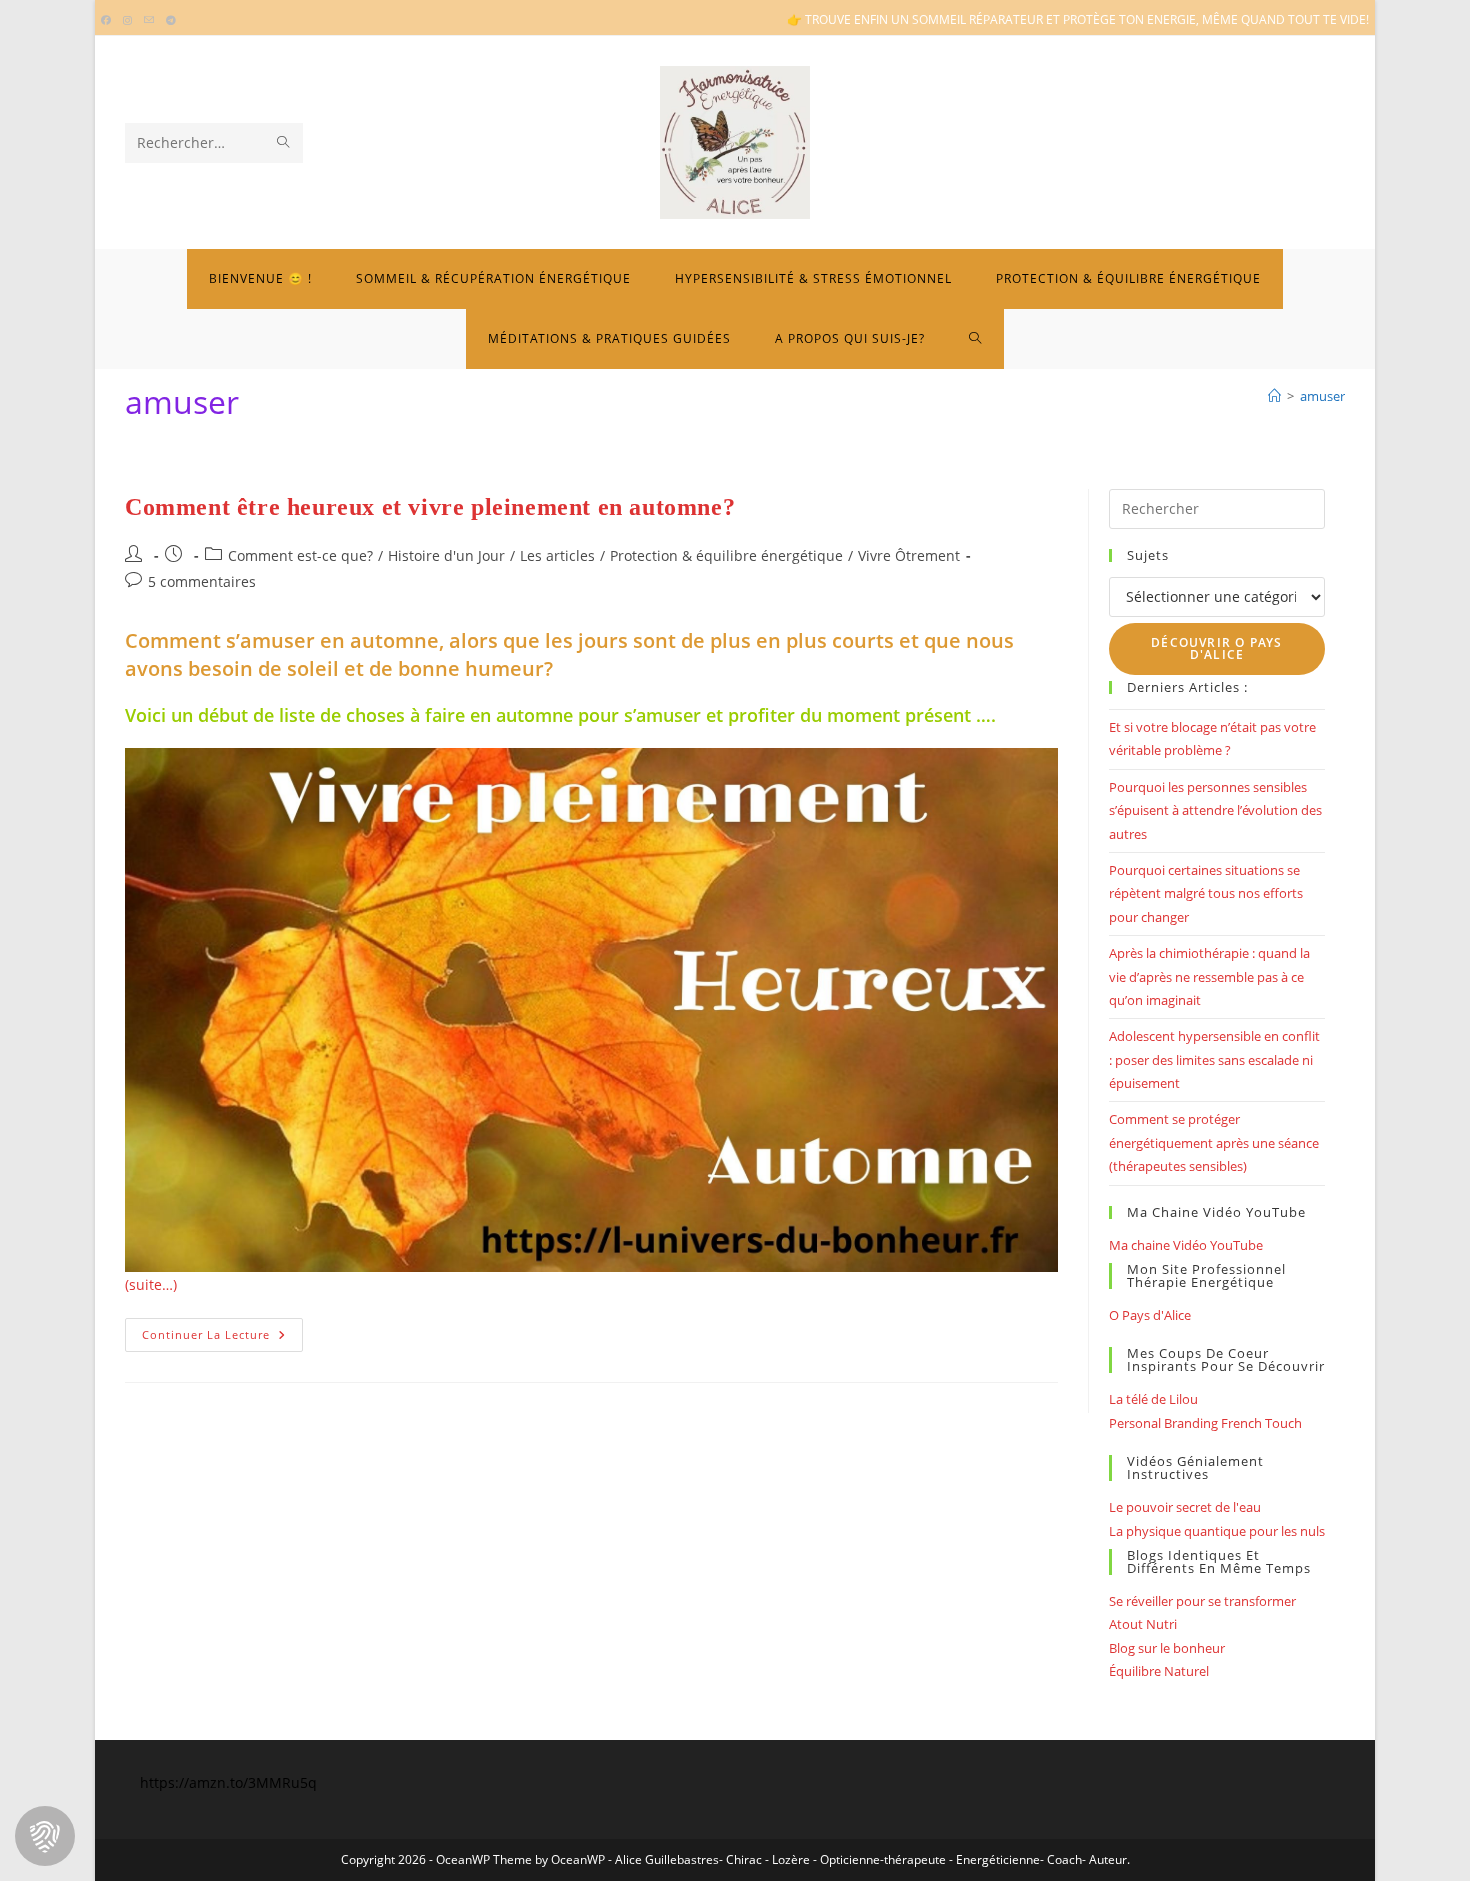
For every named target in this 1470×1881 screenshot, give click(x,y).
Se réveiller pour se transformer (1202, 1601)
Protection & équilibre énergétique (726, 555)
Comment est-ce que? (300, 555)
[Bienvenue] (1274, 396)
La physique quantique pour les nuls (1217, 1531)
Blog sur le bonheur (1167, 1648)
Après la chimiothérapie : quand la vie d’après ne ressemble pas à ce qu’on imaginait (1209, 976)
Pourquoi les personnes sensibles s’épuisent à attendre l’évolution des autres (1215, 810)
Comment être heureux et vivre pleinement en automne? (430, 507)
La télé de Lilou (1153, 1399)
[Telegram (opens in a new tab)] (171, 20)
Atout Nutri (1143, 1624)
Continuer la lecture (222, 1338)
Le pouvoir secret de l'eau (1185, 1507)
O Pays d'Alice (1150, 1315)
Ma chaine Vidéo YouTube (1186, 1245)
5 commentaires (202, 581)
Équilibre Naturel (1159, 1671)
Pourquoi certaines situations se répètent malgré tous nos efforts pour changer (1206, 893)
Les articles (557, 555)
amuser (1322, 396)
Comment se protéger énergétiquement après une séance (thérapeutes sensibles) (1214, 1142)
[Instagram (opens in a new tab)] (127, 20)
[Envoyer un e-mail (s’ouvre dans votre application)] (149, 20)
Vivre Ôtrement (909, 555)
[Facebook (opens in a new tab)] (109, 20)
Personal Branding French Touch (1205, 1423)
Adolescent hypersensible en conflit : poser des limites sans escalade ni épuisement (1214, 1059)
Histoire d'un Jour (446, 555)
